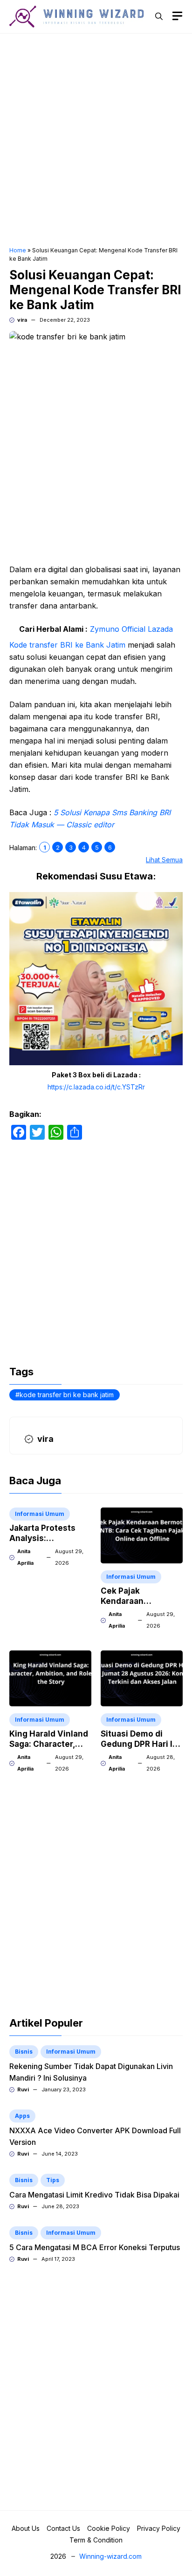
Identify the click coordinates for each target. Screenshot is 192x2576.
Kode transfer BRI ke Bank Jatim (67, 645)
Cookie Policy (109, 2528)
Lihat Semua (164, 860)
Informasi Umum (40, 1514)
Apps (22, 2116)
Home (18, 250)
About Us (26, 2528)
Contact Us (63, 2528)
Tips (53, 2180)
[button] (159, 16)
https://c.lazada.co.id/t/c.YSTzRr (96, 1087)
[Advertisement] (96, 141)
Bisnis (24, 2052)
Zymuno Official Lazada (131, 629)
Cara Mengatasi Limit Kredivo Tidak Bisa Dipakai (94, 2195)
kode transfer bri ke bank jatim (67, 1395)
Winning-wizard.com (110, 2556)
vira (22, 320)
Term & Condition (96, 2540)
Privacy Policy (159, 2528)
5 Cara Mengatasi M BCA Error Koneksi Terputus (95, 2247)
